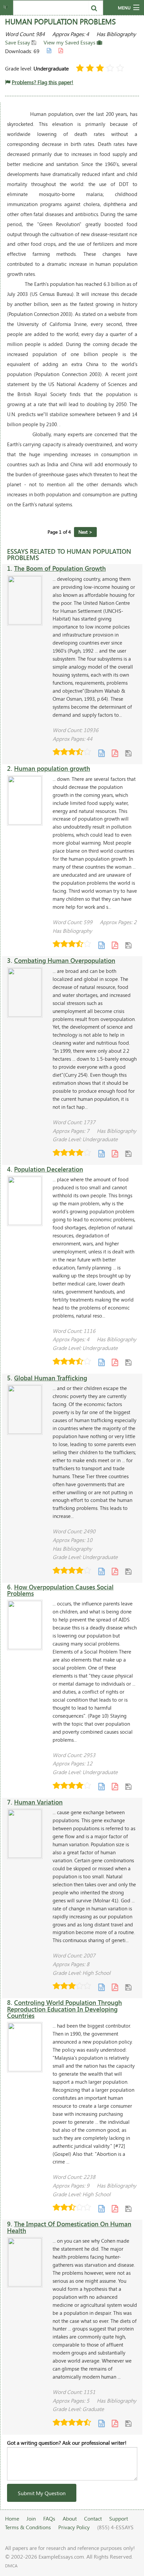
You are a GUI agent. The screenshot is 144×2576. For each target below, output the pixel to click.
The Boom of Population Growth (60, 568)
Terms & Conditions (28, 2527)
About (70, 2518)
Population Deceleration (49, 1169)
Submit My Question (42, 2493)
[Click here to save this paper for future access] (128, 753)
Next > (85, 532)
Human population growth (52, 768)
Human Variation (38, 1802)
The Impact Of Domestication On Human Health (69, 2227)
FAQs (49, 2518)
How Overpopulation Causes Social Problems (60, 1590)
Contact (93, 2518)
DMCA (11, 2566)
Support (119, 2518)
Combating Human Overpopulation (65, 960)
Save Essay (18, 42)
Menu (124, 8)
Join (31, 2518)
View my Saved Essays (70, 42)
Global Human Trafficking (51, 1378)
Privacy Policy (74, 2527)
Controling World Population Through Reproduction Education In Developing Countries (64, 2009)
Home (12, 2518)
